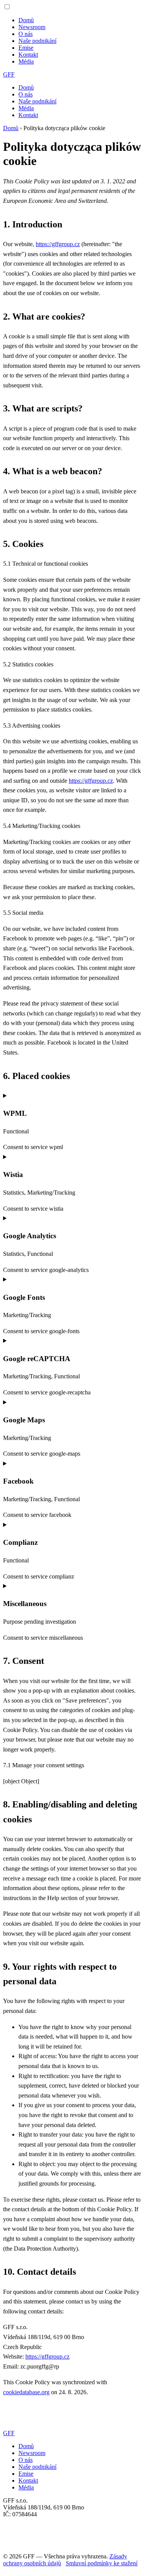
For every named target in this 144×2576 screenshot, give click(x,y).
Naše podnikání (37, 41)
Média (26, 61)
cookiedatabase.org (26, 2392)
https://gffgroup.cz (58, 244)
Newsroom (32, 27)
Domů (26, 20)
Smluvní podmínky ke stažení (102, 2563)
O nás (26, 34)
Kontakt (28, 55)
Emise (26, 48)
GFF (9, 74)
